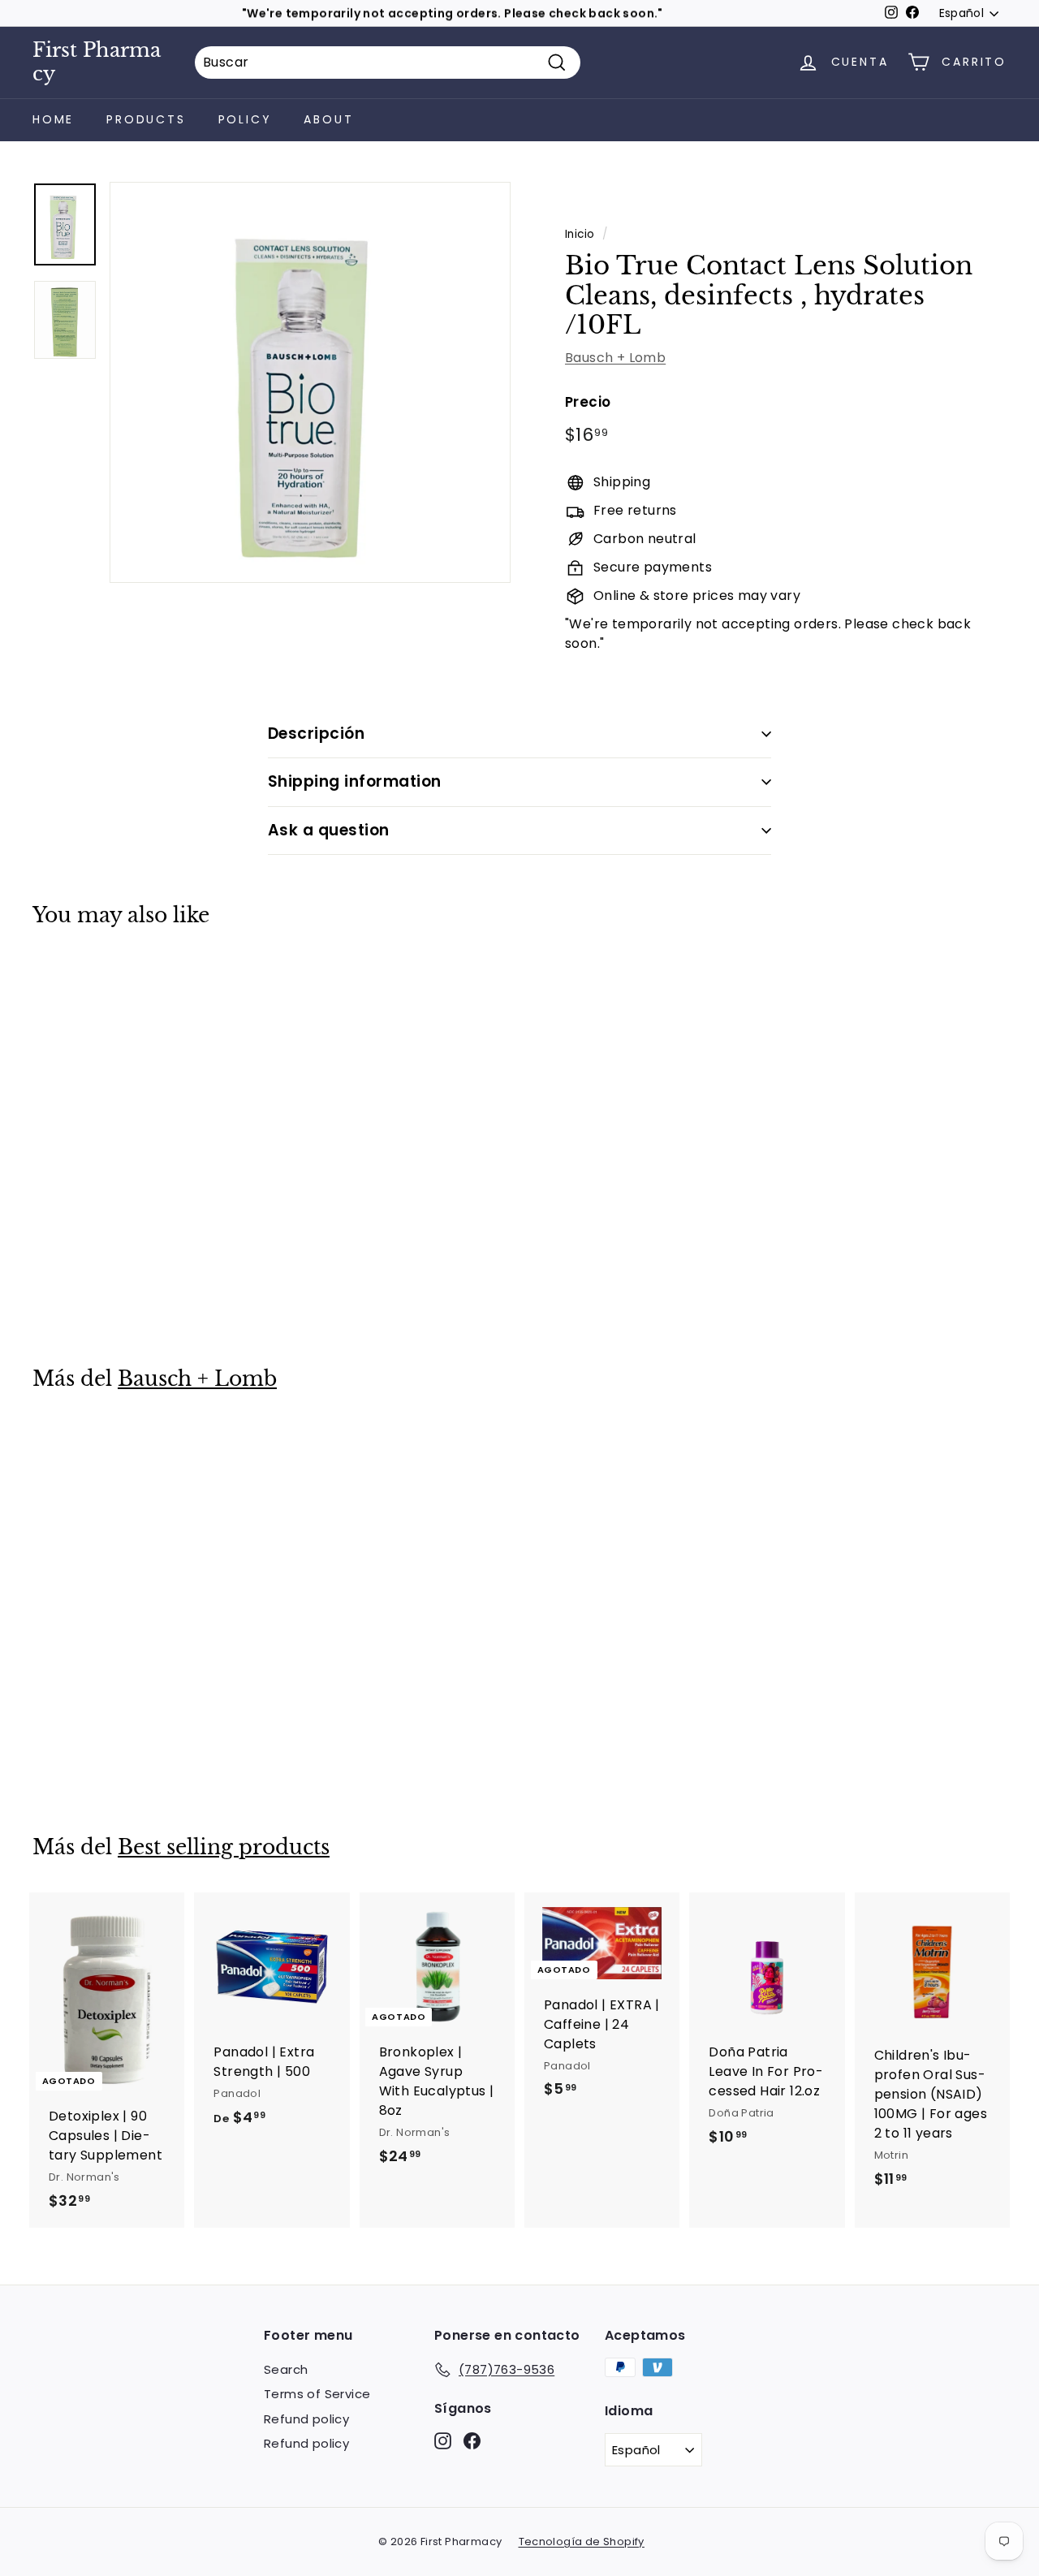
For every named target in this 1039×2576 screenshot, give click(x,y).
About (328, 119)
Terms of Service (317, 2394)
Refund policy (306, 2419)
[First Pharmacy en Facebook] (472, 2440)
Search (286, 2369)
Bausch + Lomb (615, 358)
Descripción (316, 734)
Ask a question (329, 830)
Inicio (580, 234)
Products (146, 119)
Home (53, 119)
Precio (588, 402)
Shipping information (355, 781)
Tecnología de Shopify (582, 2541)
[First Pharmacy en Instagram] (443, 2440)
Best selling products (224, 1847)
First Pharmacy (97, 62)
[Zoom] (310, 382)
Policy (245, 119)
